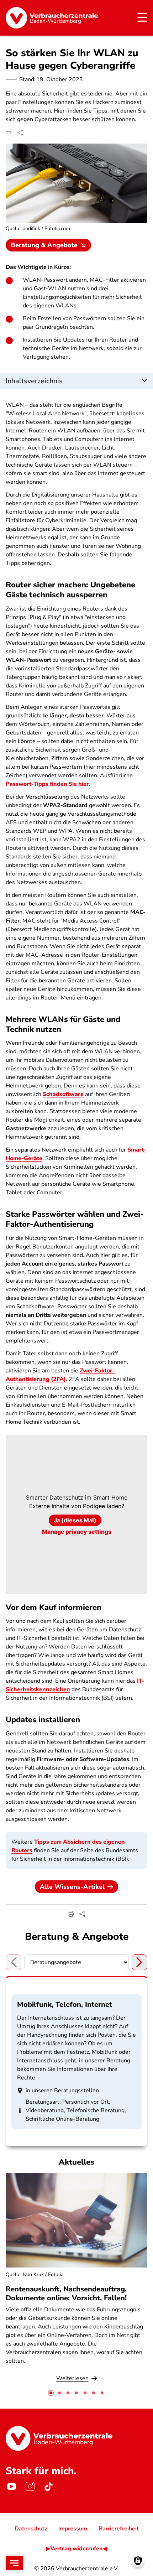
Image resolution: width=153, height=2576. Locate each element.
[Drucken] (9, 133)
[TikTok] (48, 2487)
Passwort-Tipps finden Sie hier (47, 784)
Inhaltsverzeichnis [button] (34, 381)
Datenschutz (31, 2529)
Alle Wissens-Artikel (72, 1887)
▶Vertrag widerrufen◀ (76, 2549)
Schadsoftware (63, 1094)
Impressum (73, 2529)
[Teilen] (20, 133)
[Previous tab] (14, 1962)
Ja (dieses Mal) (75, 1520)
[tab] (51, 2393)
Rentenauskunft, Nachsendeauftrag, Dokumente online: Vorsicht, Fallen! (66, 2294)
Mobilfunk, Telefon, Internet (65, 2004)
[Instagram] (30, 2487)
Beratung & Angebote (44, 245)
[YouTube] (11, 2487)
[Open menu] (14, 2563)
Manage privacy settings (77, 1532)
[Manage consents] (138, 2561)
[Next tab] (139, 1962)
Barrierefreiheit (119, 2529)
